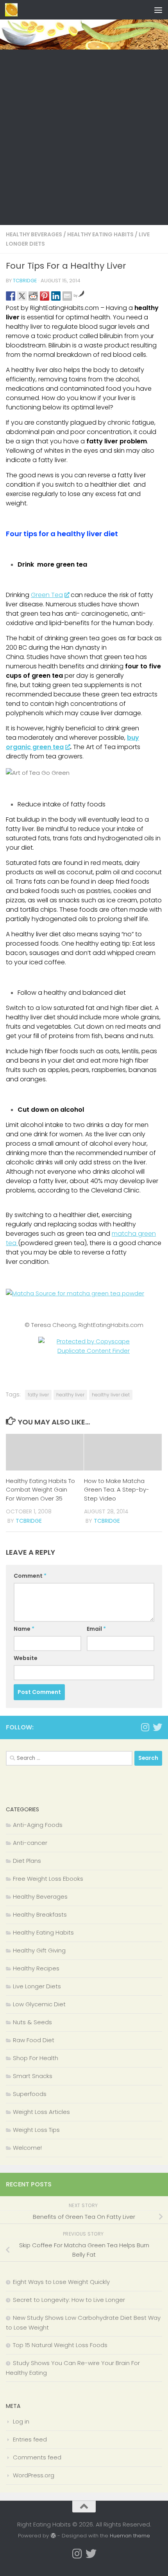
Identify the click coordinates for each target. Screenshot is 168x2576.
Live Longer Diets (37, 1986)
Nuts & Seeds (32, 2022)
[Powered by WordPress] (53, 2536)
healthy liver (70, 1395)
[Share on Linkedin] (56, 296)
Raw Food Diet (34, 2040)
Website (26, 1658)
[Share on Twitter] (22, 296)
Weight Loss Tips (36, 2130)
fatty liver (38, 1395)
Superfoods (30, 2094)
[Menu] (158, 10)
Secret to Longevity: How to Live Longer (69, 2300)
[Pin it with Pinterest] (45, 296)
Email (96, 1629)
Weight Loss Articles (41, 2112)
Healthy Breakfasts (40, 1914)
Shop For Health (36, 2058)
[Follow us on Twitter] (157, 1727)
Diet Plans (27, 1861)
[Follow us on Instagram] (145, 1727)
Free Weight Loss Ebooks (48, 1879)
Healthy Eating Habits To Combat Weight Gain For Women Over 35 (40, 1490)
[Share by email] (67, 296)
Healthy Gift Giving (39, 1950)
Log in (21, 2421)
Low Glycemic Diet (39, 2004)
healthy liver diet (111, 1395)
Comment (30, 1576)
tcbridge (25, 281)
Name (24, 1629)
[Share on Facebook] (11, 296)
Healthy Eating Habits (100, 234)
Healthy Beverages (34, 234)
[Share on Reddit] (33, 296)
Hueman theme (130, 2536)
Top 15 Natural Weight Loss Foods (60, 2345)
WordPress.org (34, 2475)
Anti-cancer (30, 1843)
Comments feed (37, 2457)
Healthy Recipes (36, 1968)
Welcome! (27, 2148)
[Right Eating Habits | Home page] (13, 10)
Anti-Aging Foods (38, 1825)
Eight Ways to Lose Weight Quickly (61, 2282)
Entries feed (30, 2439)
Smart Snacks (33, 2076)
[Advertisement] (84, 137)
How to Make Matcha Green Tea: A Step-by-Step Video (117, 1490)
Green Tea (47, 595)
